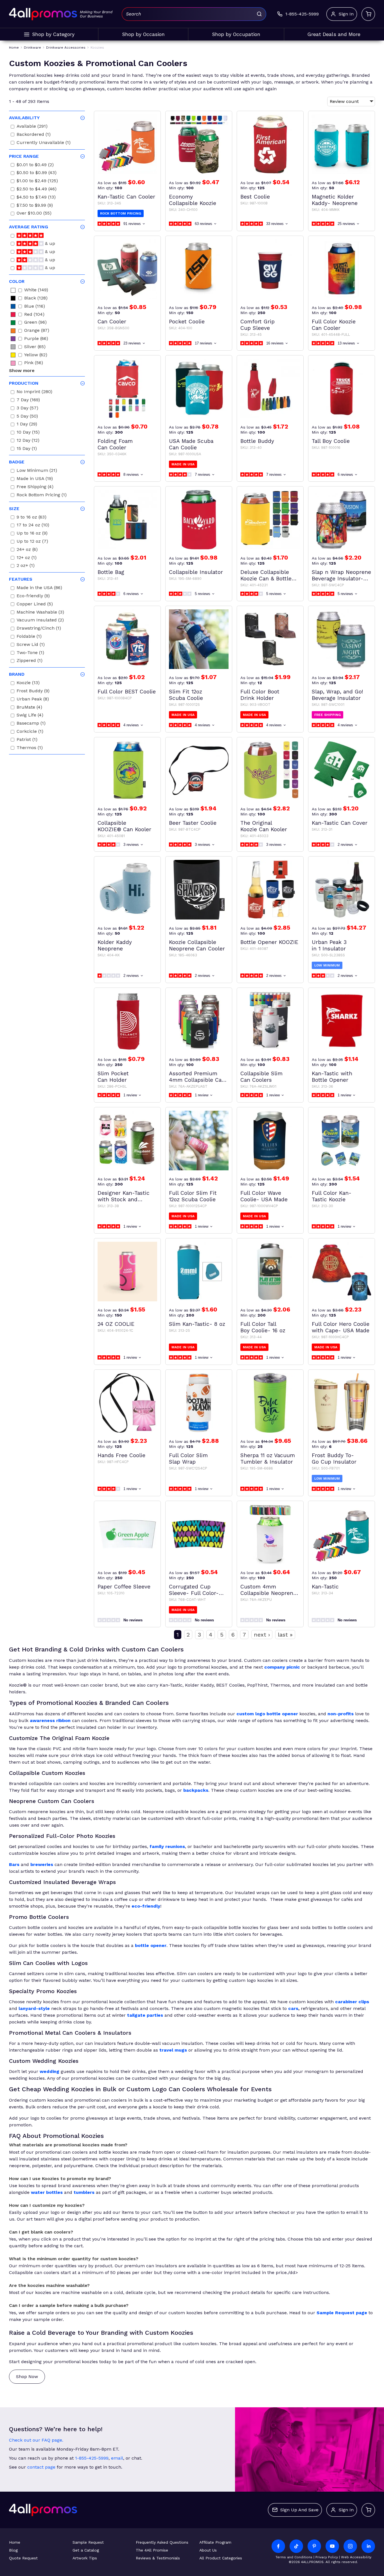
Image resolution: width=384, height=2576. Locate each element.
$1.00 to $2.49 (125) (37, 182)
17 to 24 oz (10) (33, 526)
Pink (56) (34, 363)
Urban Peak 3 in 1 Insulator (329, 945)
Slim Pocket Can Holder (113, 1077)
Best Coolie (255, 197)
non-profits (341, 1714)
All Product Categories (221, 2558)
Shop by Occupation (236, 34)
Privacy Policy (327, 2557)
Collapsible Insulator (196, 572)
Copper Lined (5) (35, 605)
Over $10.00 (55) (34, 214)
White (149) (36, 291)
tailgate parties (145, 2015)
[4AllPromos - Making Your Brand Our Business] (43, 14)
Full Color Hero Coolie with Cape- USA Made (341, 1327)
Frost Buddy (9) (33, 692)
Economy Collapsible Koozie (193, 200)
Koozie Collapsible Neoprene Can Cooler (197, 945)
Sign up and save (299, 2510)
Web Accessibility (356, 2557)
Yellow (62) (36, 356)
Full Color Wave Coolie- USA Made (264, 1196)
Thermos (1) (30, 748)
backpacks (196, 1790)
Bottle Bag (111, 572)
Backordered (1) (34, 135)
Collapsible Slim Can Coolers (261, 1077)
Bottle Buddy (257, 441)
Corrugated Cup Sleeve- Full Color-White (194, 1590)
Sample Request (88, 2542)
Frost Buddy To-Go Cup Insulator (334, 1459)
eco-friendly (146, 1906)
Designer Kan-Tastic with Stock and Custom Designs (124, 1196)
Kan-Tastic (325, 1587)
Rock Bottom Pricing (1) (42, 496)
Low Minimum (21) (37, 471)
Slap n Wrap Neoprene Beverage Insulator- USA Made (341, 575)
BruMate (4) (29, 708)
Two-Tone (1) (30, 653)
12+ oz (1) (27, 558)
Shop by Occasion (143, 34)
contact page (41, 2467)
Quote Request (23, 2558)
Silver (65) (35, 347)
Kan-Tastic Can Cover (340, 823)
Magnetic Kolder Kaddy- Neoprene (335, 200)
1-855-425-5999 (92, 2458)
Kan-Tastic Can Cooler (126, 197)
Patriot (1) (27, 740)
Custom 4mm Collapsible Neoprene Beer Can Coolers (268, 1590)
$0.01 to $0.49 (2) (35, 165)
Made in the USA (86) (39, 588)
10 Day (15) (28, 433)
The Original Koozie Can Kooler (264, 826)
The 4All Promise (152, 2550)
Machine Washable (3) (40, 613)
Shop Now (27, 2376)
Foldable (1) (29, 637)
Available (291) (32, 127)
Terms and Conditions (294, 2557)
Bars (14, 1864)
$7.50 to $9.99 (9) (35, 206)
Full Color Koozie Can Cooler (334, 325)
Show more (22, 370)
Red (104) (34, 315)
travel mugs (173, 2050)
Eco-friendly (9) (33, 597)
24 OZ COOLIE (116, 1324)
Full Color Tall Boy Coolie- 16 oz (263, 1327)
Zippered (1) (30, 661)
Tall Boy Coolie (331, 441)
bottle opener (151, 1945)
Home (15, 2542)
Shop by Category (53, 34)
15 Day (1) (27, 449)
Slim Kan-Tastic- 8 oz (197, 1324)
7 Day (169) (28, 401)
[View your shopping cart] (368, 14)
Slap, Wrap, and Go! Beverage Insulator (337, 695)
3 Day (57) (27, 409)
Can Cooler (112, 322)
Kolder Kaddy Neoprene (115, 945)
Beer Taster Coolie (193, 823)
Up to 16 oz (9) (32, 534)
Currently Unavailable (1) (44, 143)
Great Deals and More (334, 34)
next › (262, 1635)
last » (285, 1635)
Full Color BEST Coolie (127, 692)
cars (293, 2008)
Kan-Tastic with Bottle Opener (332, 1077)
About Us (208, 2550)
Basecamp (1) (31, 724)
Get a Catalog (86, 2550)
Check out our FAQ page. (36, 2440)
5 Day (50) (27, 417)
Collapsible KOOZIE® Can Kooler (124, 826)
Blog (13, 2550)
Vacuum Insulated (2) (40, 621)
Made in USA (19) (35, 479)
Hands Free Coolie (121, 1455)
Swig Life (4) (30, 716)
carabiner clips (352, 2002)
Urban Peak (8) (33, 700)
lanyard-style (34, 2008)
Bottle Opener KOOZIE (269, 942)
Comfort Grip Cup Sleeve (257, 325)
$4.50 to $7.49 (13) (36, 198)
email (117, 2458)
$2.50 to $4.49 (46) (37, 190)
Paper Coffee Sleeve (124, 1587)
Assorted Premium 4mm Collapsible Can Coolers (197, 1077)
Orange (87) (37, 331)
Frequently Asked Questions (162, 2542)
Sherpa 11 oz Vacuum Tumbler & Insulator (268, 1459)
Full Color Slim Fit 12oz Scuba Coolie (193, 1196)
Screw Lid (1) (31, 645)
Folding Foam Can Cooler (115, 444)
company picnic (282, 1667)
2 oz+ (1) (26, 566)
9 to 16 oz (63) (31, 518)
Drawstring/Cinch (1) (39, 629)
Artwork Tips (85, 2558)
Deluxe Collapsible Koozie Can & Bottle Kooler (266, 575)
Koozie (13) (28, 683)
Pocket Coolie (187, 322)
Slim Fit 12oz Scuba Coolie (186, 695)
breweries (42, 1864)
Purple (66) (36, 339)
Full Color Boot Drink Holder (260, 695)
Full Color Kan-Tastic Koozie (332, 1196)
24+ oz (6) (27, 550)
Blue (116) (35, 307)
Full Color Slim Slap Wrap (188, 1459)
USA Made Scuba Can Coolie (191, 444)
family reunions (167, 1846)
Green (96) (35, 323)
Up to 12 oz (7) (32, 542)
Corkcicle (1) (30, 732)
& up (49, 244)
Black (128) (36, 299)
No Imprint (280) (34, 392)
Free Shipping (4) (35, 487)
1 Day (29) (27, 425)
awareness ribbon (50, 1720)
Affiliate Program (215, 2542)
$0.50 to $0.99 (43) (37, 173)
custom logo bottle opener (267, 1714)
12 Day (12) (28, 441)
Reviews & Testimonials (158, 2558)
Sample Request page (342, 2313)
